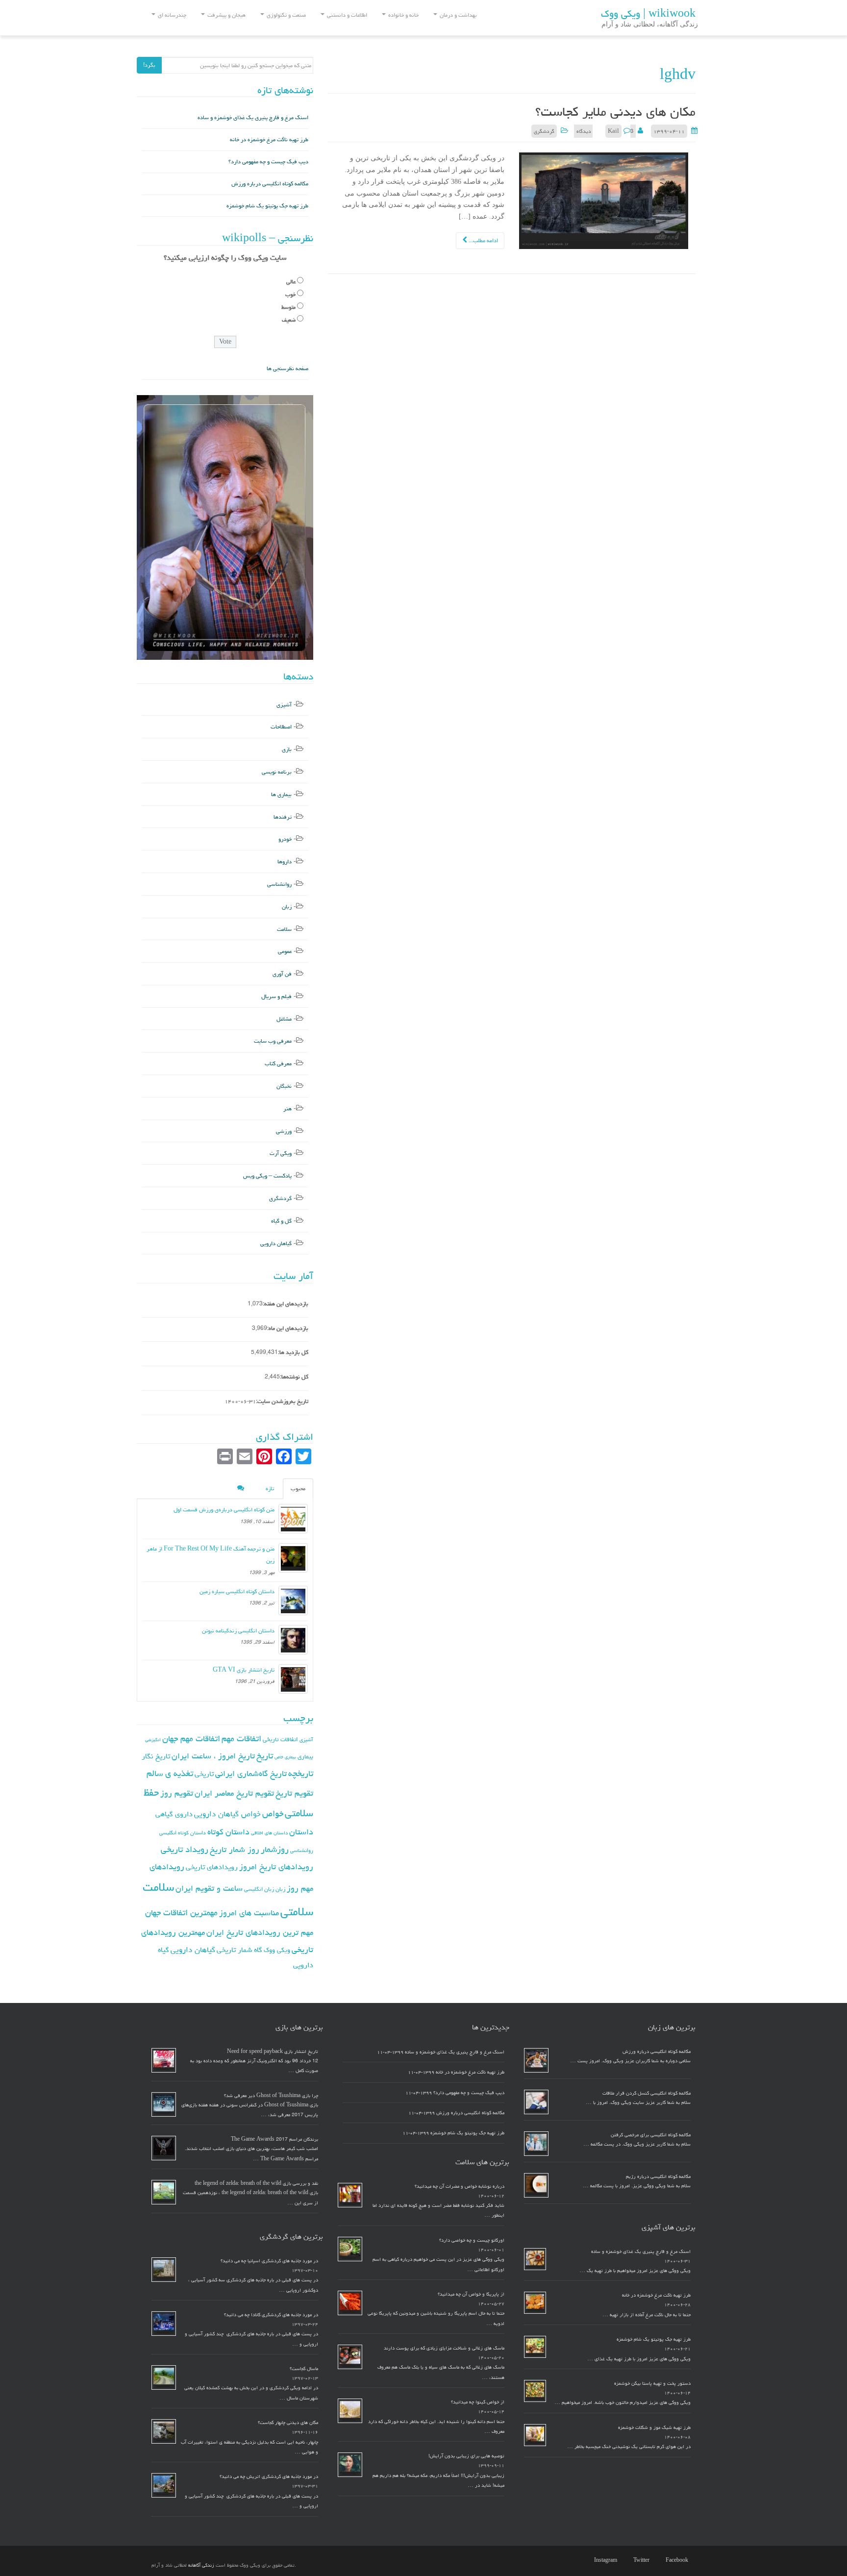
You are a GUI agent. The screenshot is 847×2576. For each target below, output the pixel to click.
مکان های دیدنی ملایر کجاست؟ (615, 112)
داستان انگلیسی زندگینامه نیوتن (238, 1631)
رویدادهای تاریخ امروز (276, 1867)
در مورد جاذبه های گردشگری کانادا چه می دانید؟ (271, 2315)
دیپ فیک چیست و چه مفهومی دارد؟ (268, 162)
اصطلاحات (281, 727)
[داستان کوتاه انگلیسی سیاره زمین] (293, 1601)
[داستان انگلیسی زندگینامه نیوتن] (293, 1640)
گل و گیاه (281, 1221)
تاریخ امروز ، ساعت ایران (213, 1756)
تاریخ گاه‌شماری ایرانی (251, 1774)
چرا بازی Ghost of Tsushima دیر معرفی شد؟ (271, 2096)
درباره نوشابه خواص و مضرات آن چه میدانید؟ (460, 2186)
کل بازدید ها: (293, 1352)
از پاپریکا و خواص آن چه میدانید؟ (471, 2294)
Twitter (641, 2560)
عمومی (285, 951)
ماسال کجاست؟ (304, 2369)
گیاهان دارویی (276, 1243)
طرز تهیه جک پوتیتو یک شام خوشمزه (267, 206)
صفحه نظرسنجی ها (287, 368)
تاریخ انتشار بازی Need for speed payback (273, 2051)
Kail (613, 131)
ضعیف (289, 320)
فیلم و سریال (276, 996)
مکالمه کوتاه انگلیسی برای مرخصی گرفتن (651, 2135)
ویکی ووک (277, 1950)
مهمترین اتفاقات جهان (181, 1913)
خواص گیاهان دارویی (227, 1814)
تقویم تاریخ (294, 1793)
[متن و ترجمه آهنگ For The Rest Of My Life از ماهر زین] (293, 1558)
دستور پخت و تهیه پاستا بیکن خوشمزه (652, 2383)
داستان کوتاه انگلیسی (183, 1833)
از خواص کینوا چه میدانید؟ (478, 2402)
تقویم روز (177, 1793)
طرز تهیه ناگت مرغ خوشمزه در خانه (269, 139)
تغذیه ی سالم (170, 1773)
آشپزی (284, 705)
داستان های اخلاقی (269, 1833)
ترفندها (283, 817)
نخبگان (284, 1086)
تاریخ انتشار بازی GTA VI (244, 1670)
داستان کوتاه (228, 1832)
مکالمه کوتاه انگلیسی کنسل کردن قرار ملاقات (647, 2093)
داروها (285, 862)
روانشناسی (279, 884)
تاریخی (204, 1774)
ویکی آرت (281, 1153)
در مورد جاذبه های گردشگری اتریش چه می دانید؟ (269, 2476)
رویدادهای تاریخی (212, 1867)
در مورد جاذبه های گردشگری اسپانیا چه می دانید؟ (269, 2261)
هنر (287, 1109)
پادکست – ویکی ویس (267, 1176)
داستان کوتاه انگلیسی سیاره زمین (237, 1591)
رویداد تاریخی (185, 1849)
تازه (270, 1488)
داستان (301, 1832)
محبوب (298, 1488)
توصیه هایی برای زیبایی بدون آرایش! (466, 2456)
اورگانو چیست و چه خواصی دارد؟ (472, 2240)
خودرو (285, 839)
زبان (287, 907)
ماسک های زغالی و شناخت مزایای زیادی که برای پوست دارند (444, 2348)
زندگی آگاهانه (201, 2565)
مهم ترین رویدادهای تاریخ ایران (260, 1932)
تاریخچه (301, 1773)
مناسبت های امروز (249, 1913)
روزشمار (275, 1849)
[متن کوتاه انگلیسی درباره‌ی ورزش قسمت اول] (293, 1519)
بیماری (305, 1756)
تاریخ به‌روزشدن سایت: (282, 1401)
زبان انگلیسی (259, 1889)
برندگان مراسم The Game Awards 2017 (274, 2139)
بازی (287, 749)
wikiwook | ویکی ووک (648, 14)
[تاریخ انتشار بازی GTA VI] (293, 1679)
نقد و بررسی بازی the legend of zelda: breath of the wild (256, 2183)
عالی (291, 282)
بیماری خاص (285, 1757)
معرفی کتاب (278, 1063)
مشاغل (284, 1019)
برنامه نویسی (277, 772)
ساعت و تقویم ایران (209, 1888)
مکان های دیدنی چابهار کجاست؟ (288, 2423)
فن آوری (282, 974)
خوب (290, 294)
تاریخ (265, 1756)
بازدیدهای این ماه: (288, 1328)
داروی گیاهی (174, 1814)
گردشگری (544, 131)
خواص (273, 1813)
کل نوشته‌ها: (294, 1377)
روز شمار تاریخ (235, 1850)
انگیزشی (153, 1740)
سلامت (284, 929)
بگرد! (149, 65)
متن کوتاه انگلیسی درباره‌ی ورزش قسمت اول (224, 1510)
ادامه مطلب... (483, 240)
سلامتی (297, 1912)
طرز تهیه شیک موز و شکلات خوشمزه (654, 2427)
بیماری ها (281, 794)
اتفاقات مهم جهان (191, 1738)
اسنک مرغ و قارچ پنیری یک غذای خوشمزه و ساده (253, 117)
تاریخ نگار (156, 1756)
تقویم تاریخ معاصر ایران (234, 1793)
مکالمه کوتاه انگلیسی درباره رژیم (658, 2176)
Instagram (606, 2560)
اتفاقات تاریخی (280, 1739)
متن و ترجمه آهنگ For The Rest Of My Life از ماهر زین (211, 1555)
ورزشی (284, 1131)
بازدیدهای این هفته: (286, 1304)
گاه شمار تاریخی (239, 1950)
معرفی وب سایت (273, 1041)
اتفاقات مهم (241, 1738)
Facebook (677, 2560)
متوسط (288, 307)
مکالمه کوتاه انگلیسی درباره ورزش (270, 184)
